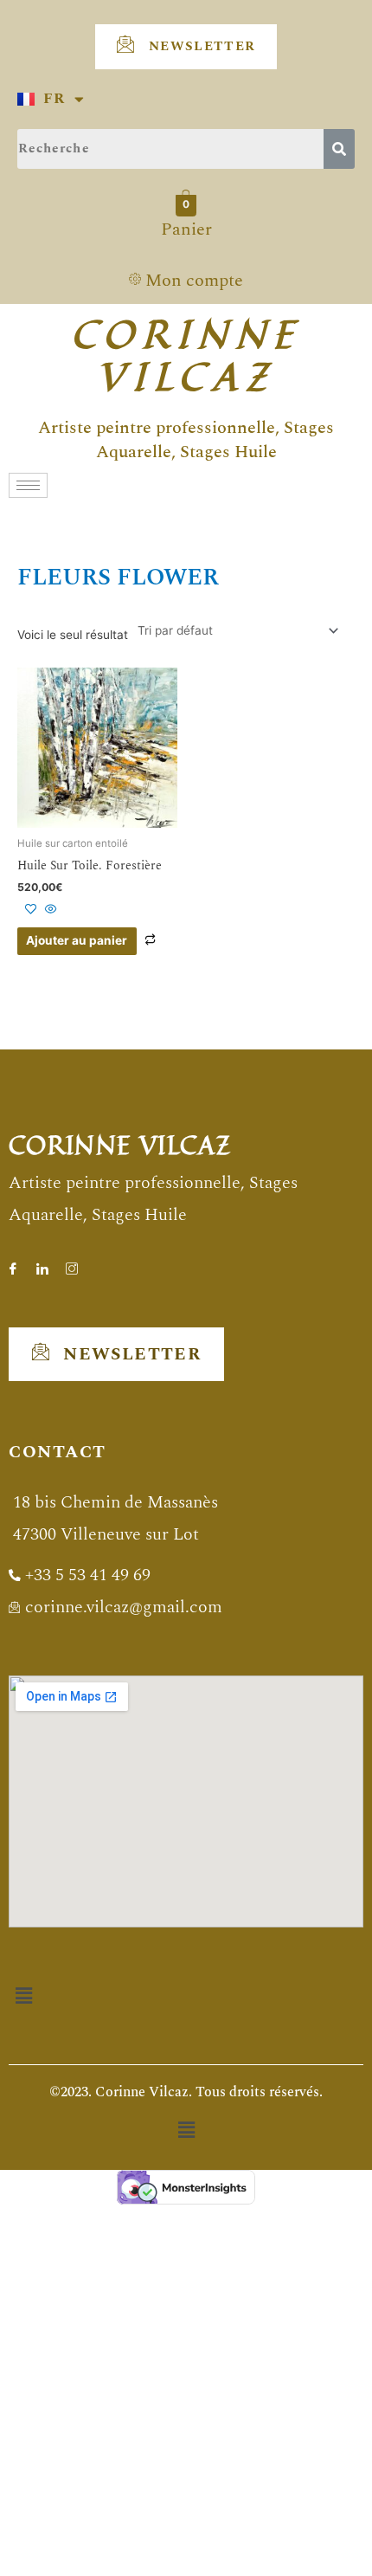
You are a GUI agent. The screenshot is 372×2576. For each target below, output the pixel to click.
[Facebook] (13, 1262)
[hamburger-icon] (28, 485)
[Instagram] (72, 1262)
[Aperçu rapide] (49, 910)
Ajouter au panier (77, 940)
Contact (58, 1452)
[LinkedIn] (42, 1262)
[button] (23, 1995)
